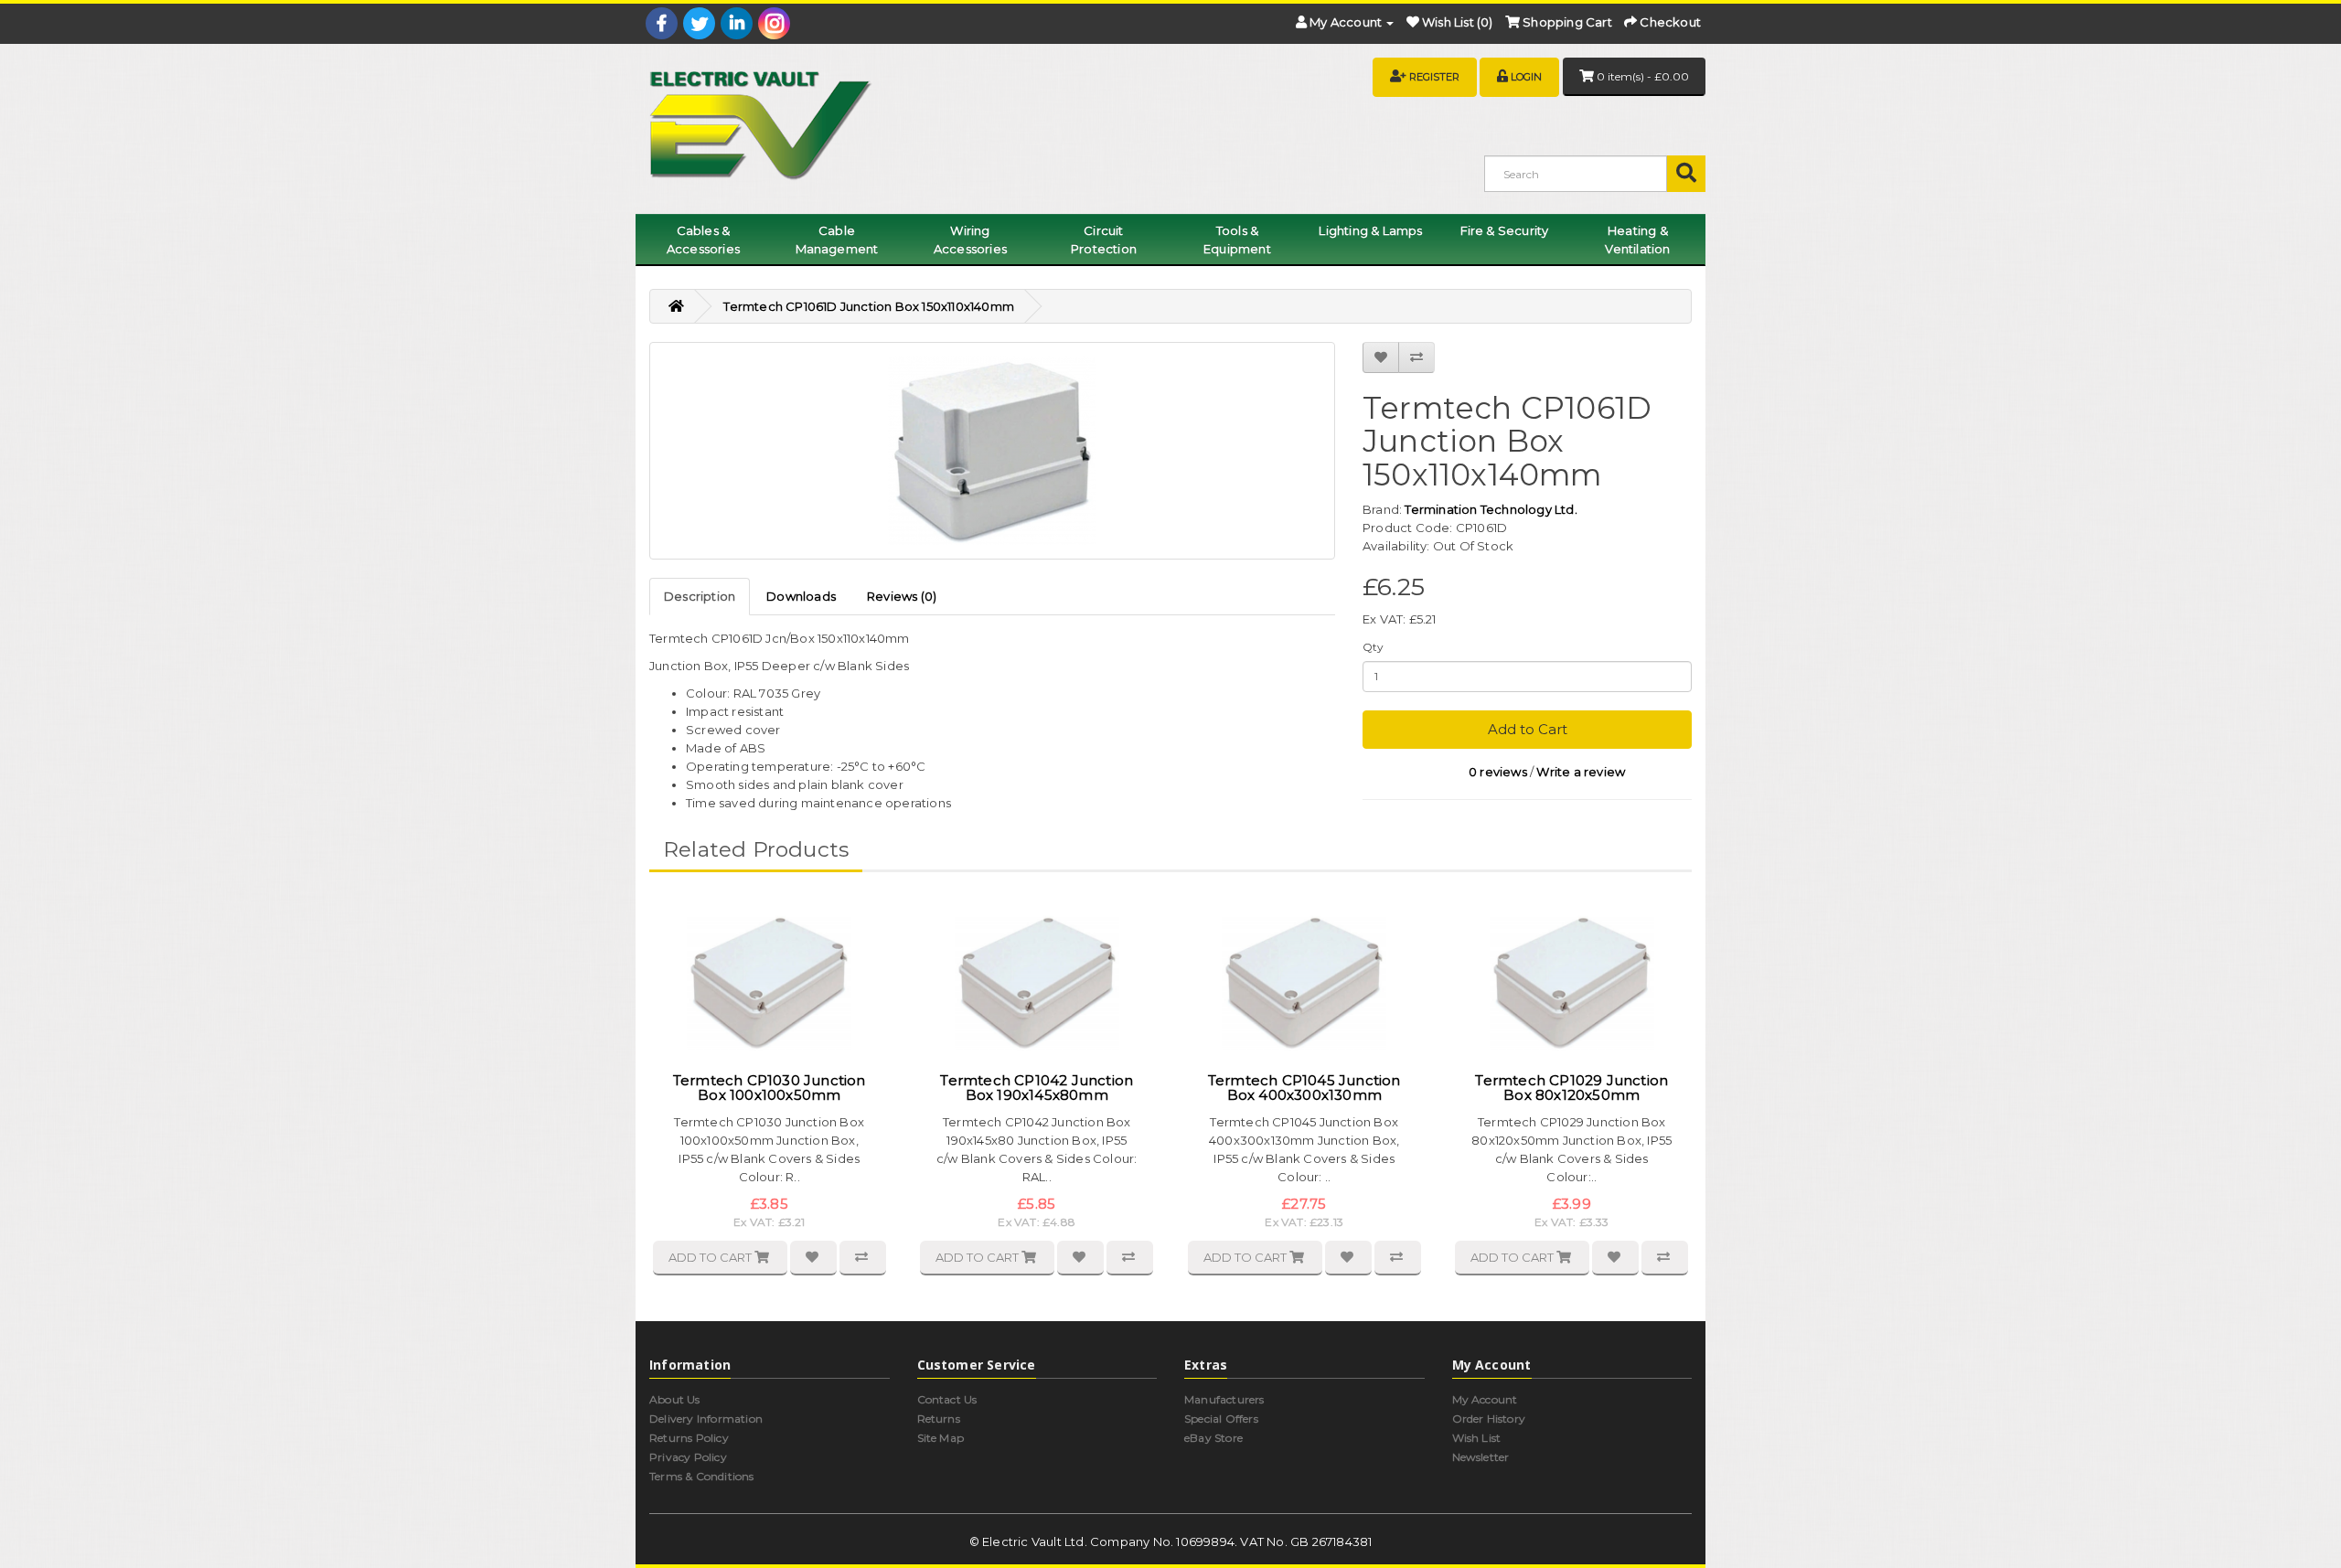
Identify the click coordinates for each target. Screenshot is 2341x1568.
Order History (1489, 1419)
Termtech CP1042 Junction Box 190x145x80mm (1037, 1088)
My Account (1485, 1399)
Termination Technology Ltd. (1491, 509)
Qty (1374, 647)
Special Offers (1221, 1419)
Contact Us (947, 1399)
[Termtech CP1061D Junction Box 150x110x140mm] (992, 451)
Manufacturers (1224, 1399)
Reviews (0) (902, 596)
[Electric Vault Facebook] (662, 23)
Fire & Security (1505, 230)
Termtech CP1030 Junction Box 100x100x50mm (770, 1088)
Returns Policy (689, 1438)
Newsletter (1481, 1457)
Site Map (941, 1438)
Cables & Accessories (703, 240)
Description (700, 596)
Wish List (1477, 1438)
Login (1526, 77)
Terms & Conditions (702, 1476)
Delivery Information (706, 1419)
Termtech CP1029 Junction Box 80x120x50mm (1571, 1088)
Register (1434, 77)
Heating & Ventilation (1637, 240)
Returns (939, 1419)
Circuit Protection (1104, 240)
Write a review (1581, 772)
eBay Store (1213, 1438)
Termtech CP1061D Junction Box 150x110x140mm (869, 306)
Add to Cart (1528, 729)
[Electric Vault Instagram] (774, 23)
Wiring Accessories (970, 240)
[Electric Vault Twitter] (699, 23)
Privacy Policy (688, 1457)
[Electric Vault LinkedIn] (737, 23)
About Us (675, 1399)
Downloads (801, 596)
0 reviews (1498, 772)
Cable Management (837, 240)
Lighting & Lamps (1370, 230)
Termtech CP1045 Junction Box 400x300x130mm (1304, 1088)
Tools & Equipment (1237, 240)
